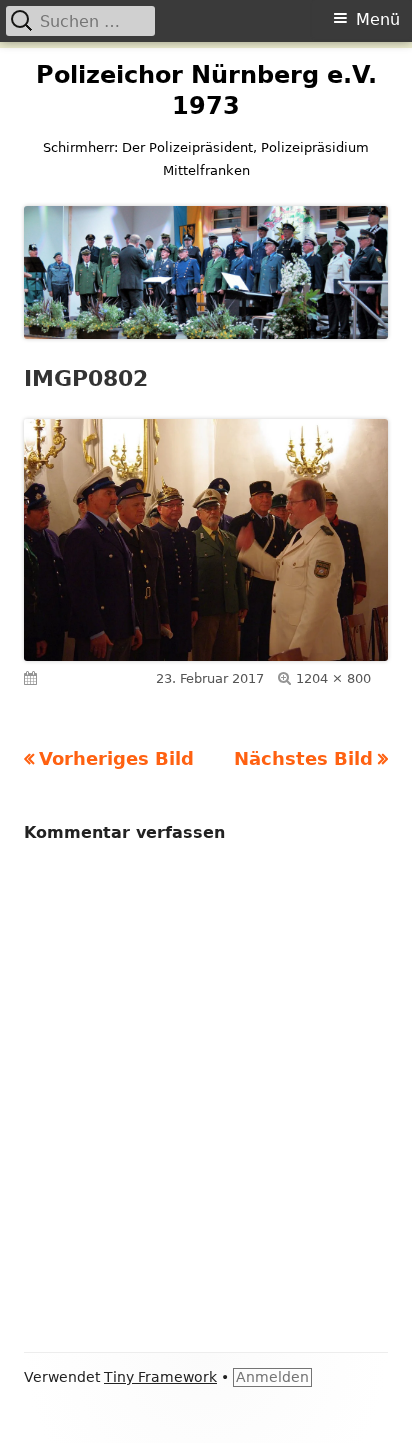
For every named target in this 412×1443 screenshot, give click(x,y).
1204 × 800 (333, 678)
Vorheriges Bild (116, 758)
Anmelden (272, 1377)
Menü (378, 19)
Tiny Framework (160, 1377)
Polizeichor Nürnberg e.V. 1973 (206, 90)
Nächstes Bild (303, 758)
